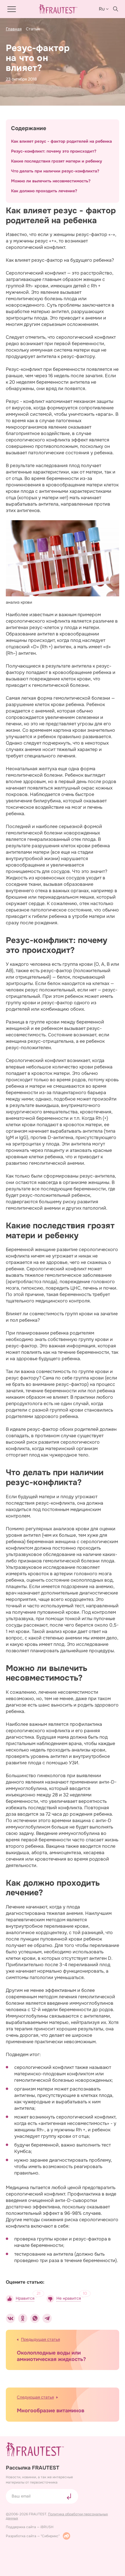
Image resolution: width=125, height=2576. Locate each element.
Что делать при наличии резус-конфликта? (55, 171)
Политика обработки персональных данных (57, 2516)
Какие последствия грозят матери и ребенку (57, 161)
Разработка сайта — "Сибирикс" (33, 2536)
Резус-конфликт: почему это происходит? (54, 151)
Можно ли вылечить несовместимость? (51, 181)
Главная (14, 29)
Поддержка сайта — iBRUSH (30, 2527)
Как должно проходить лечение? (44, 191)
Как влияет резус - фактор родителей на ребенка (61, 141)
